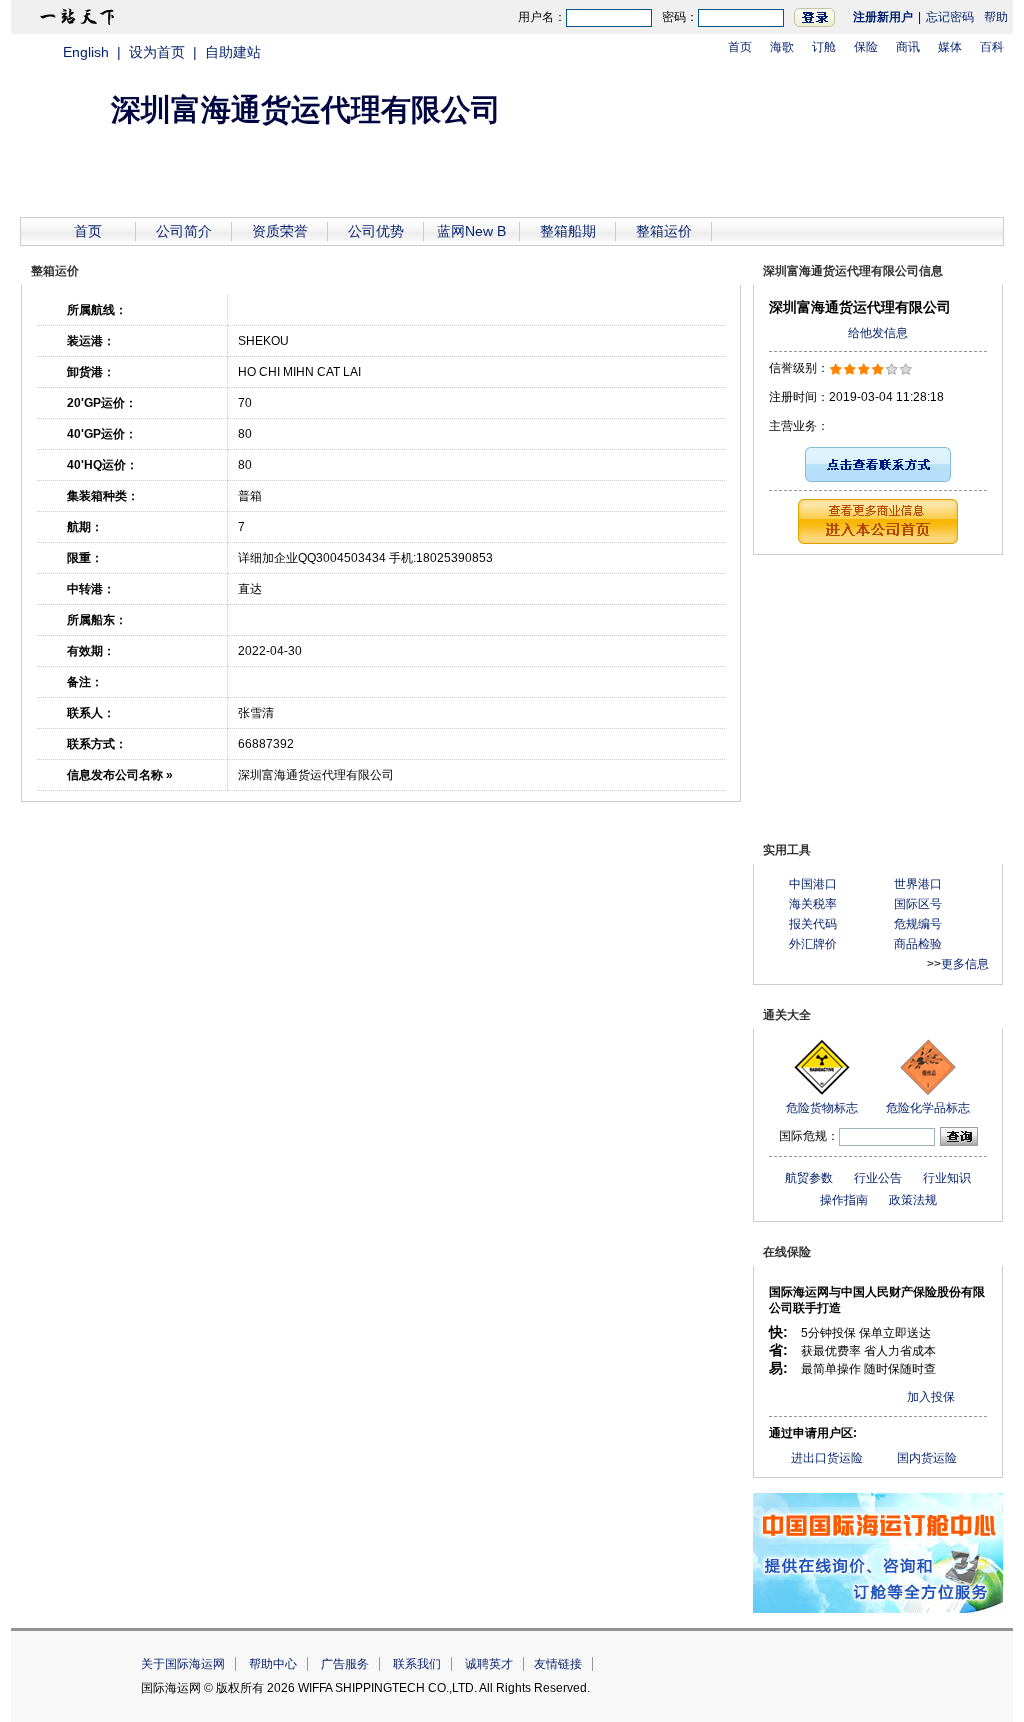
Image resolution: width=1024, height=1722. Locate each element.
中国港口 (813, 884)
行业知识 (947, 1178)
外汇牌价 (813, 944)
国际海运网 (810, 1675)
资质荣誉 (280, 231)
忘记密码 (950, 17)
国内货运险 (927, 1458)
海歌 (782, 47)
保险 (866, 47)
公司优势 (376, 231)
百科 (992, 47)
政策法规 (913, 1200)
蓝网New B (471, 231)
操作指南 (844, 1200)
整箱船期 (568, 231)
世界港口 (918, 884)
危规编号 (918, 924)
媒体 (950, 47)
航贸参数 (809, 1178)
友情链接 (558, 1664)
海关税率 (813, 904)
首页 (740, 47)
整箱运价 (664, 231)
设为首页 (157, 52)
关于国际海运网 (183, 1664)
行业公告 (878, 1178)
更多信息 (965, 964)
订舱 (824, 47)
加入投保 (931, 1397)
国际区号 (918, 904)
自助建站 (233, 52)
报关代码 (813, 924)
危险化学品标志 (928, 1108)
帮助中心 (273, 1664)
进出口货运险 (827, 1458)
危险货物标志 (822, 1108)
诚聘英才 (489, 1664)
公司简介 (184, 231)
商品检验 (918, 944)
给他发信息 (878, 333)
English (86, 52)
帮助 (996, 17)
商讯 (908, 47)
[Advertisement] (878, 695)
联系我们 (417, 1664)
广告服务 (345, 1664)
